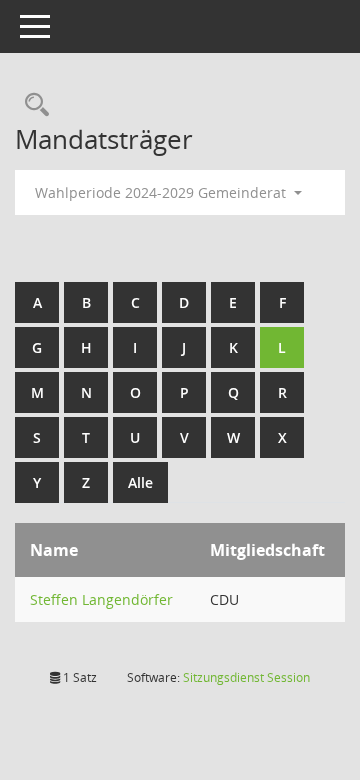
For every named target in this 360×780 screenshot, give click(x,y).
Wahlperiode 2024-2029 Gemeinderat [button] (162, 192)
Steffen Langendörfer (101, 599)
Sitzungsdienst (246, 677)
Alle (140, 482)
